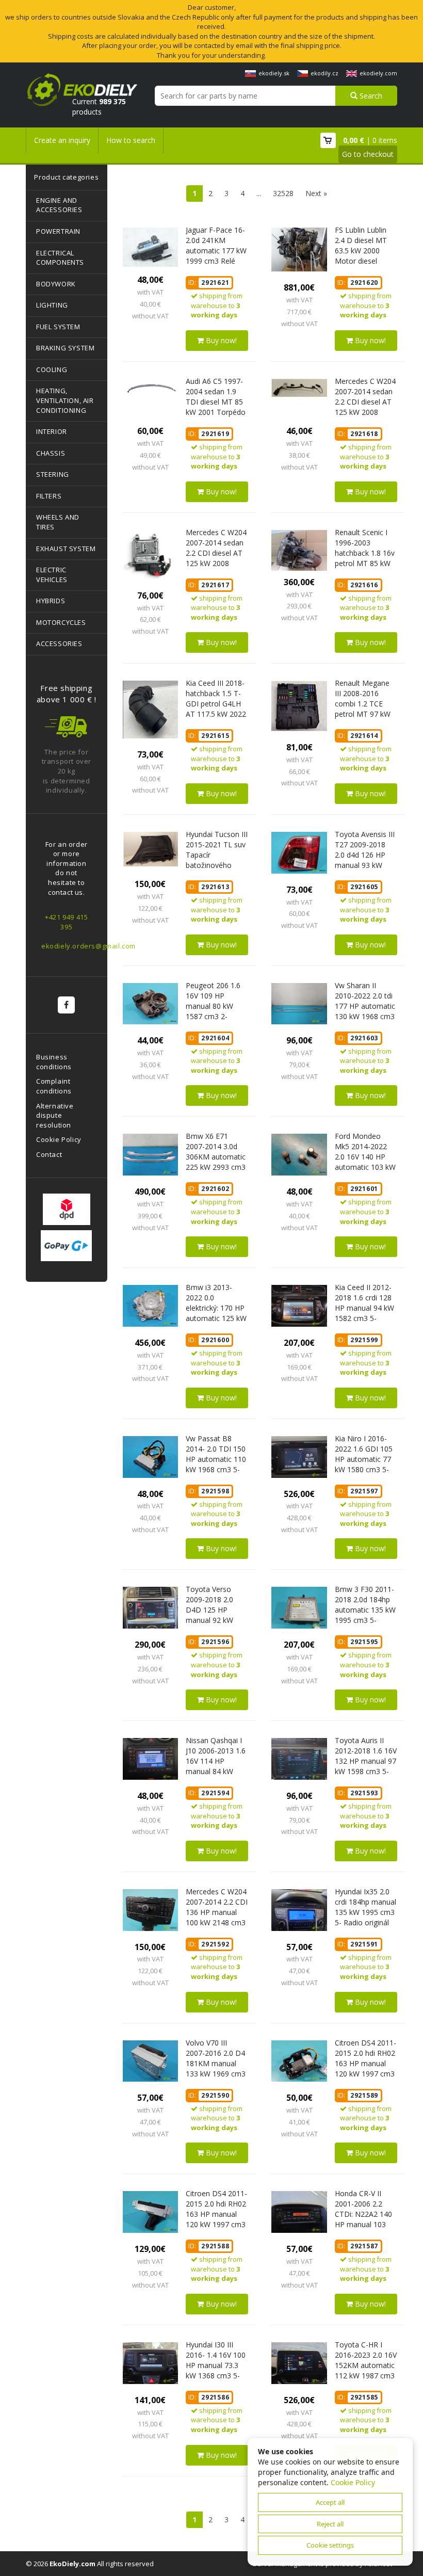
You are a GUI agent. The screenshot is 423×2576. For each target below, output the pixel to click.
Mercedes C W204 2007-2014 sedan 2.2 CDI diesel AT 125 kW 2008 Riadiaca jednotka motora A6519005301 (216, 563)
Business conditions (54, 1062)
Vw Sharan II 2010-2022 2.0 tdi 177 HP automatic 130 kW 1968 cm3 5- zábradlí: (365, 1006)
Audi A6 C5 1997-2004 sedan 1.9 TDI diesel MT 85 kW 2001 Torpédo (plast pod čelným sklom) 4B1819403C (216, 412)
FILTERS (49, 496)
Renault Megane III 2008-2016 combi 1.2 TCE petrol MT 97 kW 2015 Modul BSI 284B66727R (363, 709)
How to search (131, 140)
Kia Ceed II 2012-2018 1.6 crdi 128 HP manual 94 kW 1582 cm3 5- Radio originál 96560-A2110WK (364, 1313)
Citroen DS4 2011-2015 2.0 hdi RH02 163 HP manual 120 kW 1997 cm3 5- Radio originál (216, 2214)
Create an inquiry (62, 140)
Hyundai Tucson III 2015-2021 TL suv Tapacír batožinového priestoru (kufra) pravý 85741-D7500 (217, 865)
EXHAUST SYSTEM (66, 549)
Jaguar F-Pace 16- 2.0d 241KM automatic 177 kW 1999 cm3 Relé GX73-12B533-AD (216, 251)
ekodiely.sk (274, 73)
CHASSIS (51, 453)
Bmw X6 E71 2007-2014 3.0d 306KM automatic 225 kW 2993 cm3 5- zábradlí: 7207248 (216, 1162)
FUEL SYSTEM (58, 327)
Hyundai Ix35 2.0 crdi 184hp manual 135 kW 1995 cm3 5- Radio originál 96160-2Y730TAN (365, 1912)
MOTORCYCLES (61, 622)
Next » (316, 193)
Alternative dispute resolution (55, 1115)
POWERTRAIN (58, 231)
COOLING (52, 369)
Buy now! (220, 340)
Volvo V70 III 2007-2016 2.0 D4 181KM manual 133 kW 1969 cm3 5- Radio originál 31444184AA (216, 2068)
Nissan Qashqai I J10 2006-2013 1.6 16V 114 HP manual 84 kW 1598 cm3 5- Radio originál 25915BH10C (216, 1771)
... (259, 193)
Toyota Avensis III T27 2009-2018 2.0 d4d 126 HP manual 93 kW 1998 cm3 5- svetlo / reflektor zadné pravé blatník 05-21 (365, 870)
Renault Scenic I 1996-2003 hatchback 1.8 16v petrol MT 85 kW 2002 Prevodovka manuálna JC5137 (365, 558)
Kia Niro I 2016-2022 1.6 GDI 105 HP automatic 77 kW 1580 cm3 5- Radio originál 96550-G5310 (364, 1464)
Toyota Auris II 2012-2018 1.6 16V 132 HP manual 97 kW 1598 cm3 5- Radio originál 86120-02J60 (366, 1766)
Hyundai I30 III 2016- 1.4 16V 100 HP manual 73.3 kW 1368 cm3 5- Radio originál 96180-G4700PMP (216, 2370)
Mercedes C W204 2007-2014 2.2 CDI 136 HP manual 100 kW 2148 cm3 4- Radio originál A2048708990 (217, 1917)
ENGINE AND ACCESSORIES (59, 205)
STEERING (53, 474)
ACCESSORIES (59, 643)
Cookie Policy (59, 1139)
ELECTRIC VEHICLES (52, 575)
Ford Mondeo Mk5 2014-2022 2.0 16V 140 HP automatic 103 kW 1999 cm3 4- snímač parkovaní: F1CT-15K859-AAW (365, 1172)
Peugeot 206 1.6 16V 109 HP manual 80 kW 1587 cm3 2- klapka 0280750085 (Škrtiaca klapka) (213, 1016)
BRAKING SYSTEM (65, 348)
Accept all (330, 2502)
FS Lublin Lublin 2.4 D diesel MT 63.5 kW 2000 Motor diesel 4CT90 (361, 251)
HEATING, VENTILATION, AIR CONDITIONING (65, 400)
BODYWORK (56, 284)
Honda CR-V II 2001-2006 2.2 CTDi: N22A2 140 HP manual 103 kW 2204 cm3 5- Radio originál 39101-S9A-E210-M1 (364, 2229)
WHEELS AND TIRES (58, 522)
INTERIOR (52, 431)
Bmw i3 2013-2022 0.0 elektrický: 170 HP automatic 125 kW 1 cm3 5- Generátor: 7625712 (216, 1318)
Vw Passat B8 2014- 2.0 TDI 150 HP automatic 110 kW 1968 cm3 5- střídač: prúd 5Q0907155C (216, 1464)
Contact (49, 1154)
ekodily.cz (324, 73)
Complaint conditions (54, 1086)
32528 (283, 193)
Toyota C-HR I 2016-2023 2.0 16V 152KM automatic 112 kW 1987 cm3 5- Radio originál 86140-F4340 (366, 2370)
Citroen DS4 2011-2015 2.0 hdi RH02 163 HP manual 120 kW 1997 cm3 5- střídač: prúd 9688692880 (365, 2068)
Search (370, 96)
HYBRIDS (51, 601)
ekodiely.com (378, 73)
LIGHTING (52, 305)
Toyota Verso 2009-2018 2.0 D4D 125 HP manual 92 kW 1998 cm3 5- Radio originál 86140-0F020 (209, 1620)
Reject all (330, 2524)
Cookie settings (330, 2545)
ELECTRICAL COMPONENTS (60, 258)
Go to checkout (368, 154)
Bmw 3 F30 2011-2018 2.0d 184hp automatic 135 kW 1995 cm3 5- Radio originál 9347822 (365, 1615)
